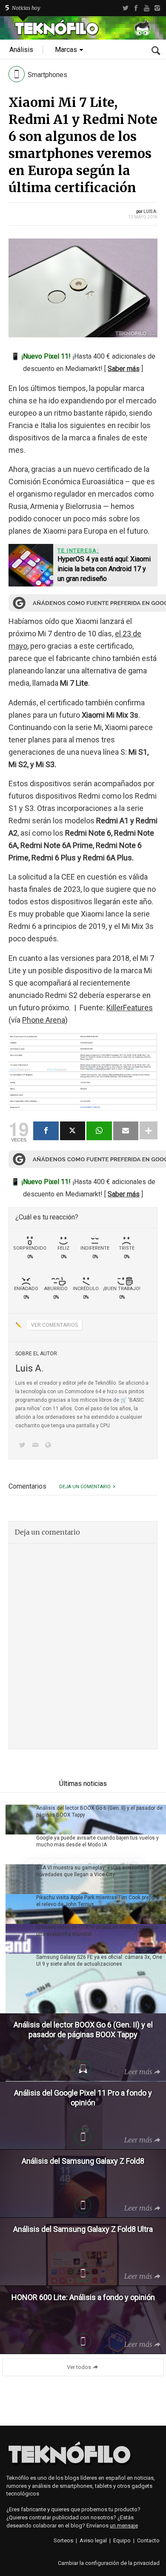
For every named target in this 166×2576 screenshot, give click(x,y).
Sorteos (63, 2540)
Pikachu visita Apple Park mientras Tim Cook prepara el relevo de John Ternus (98, 1901)
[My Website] (50, 1446)
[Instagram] (157, 8)
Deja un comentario (85, 1487)
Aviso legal (93, 2540)
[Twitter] (125, 8)
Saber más (124, 369)
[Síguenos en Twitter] (24, 1446)
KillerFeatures (130, 1008)
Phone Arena (44, 1020)
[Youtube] (147, 8)
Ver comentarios (54, 1325)
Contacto (148, 2540)
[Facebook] (136, 8)
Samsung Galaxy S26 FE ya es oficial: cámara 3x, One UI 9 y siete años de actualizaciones (99, 1961)
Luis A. (150, 211)
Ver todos (79, 2367)
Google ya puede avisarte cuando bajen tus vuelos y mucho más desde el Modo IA (97, 1841)
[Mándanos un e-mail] (37, 1446)
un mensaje (124, 2526)
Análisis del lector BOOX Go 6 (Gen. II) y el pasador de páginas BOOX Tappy (99, 1811)
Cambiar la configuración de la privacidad (109, 2563)
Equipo (122, 2540)
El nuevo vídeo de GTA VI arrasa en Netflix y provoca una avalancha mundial (97, 1931)
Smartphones (47, 75)
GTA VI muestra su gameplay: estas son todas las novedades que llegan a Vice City (95, 1871)
